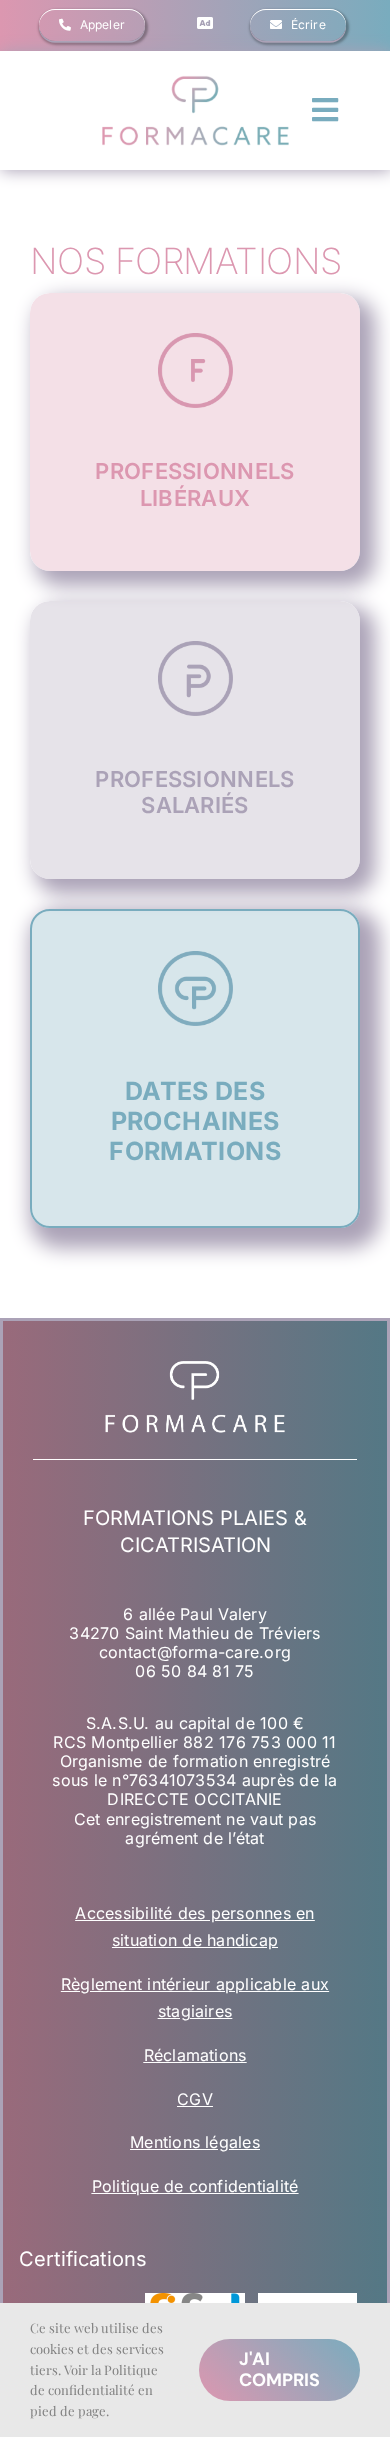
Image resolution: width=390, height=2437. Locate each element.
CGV (195, 2099)
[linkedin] (205, 23)
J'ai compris (279, 2369)
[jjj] (195, 80)
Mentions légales (195, 2142)
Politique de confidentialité (195, 2186)
